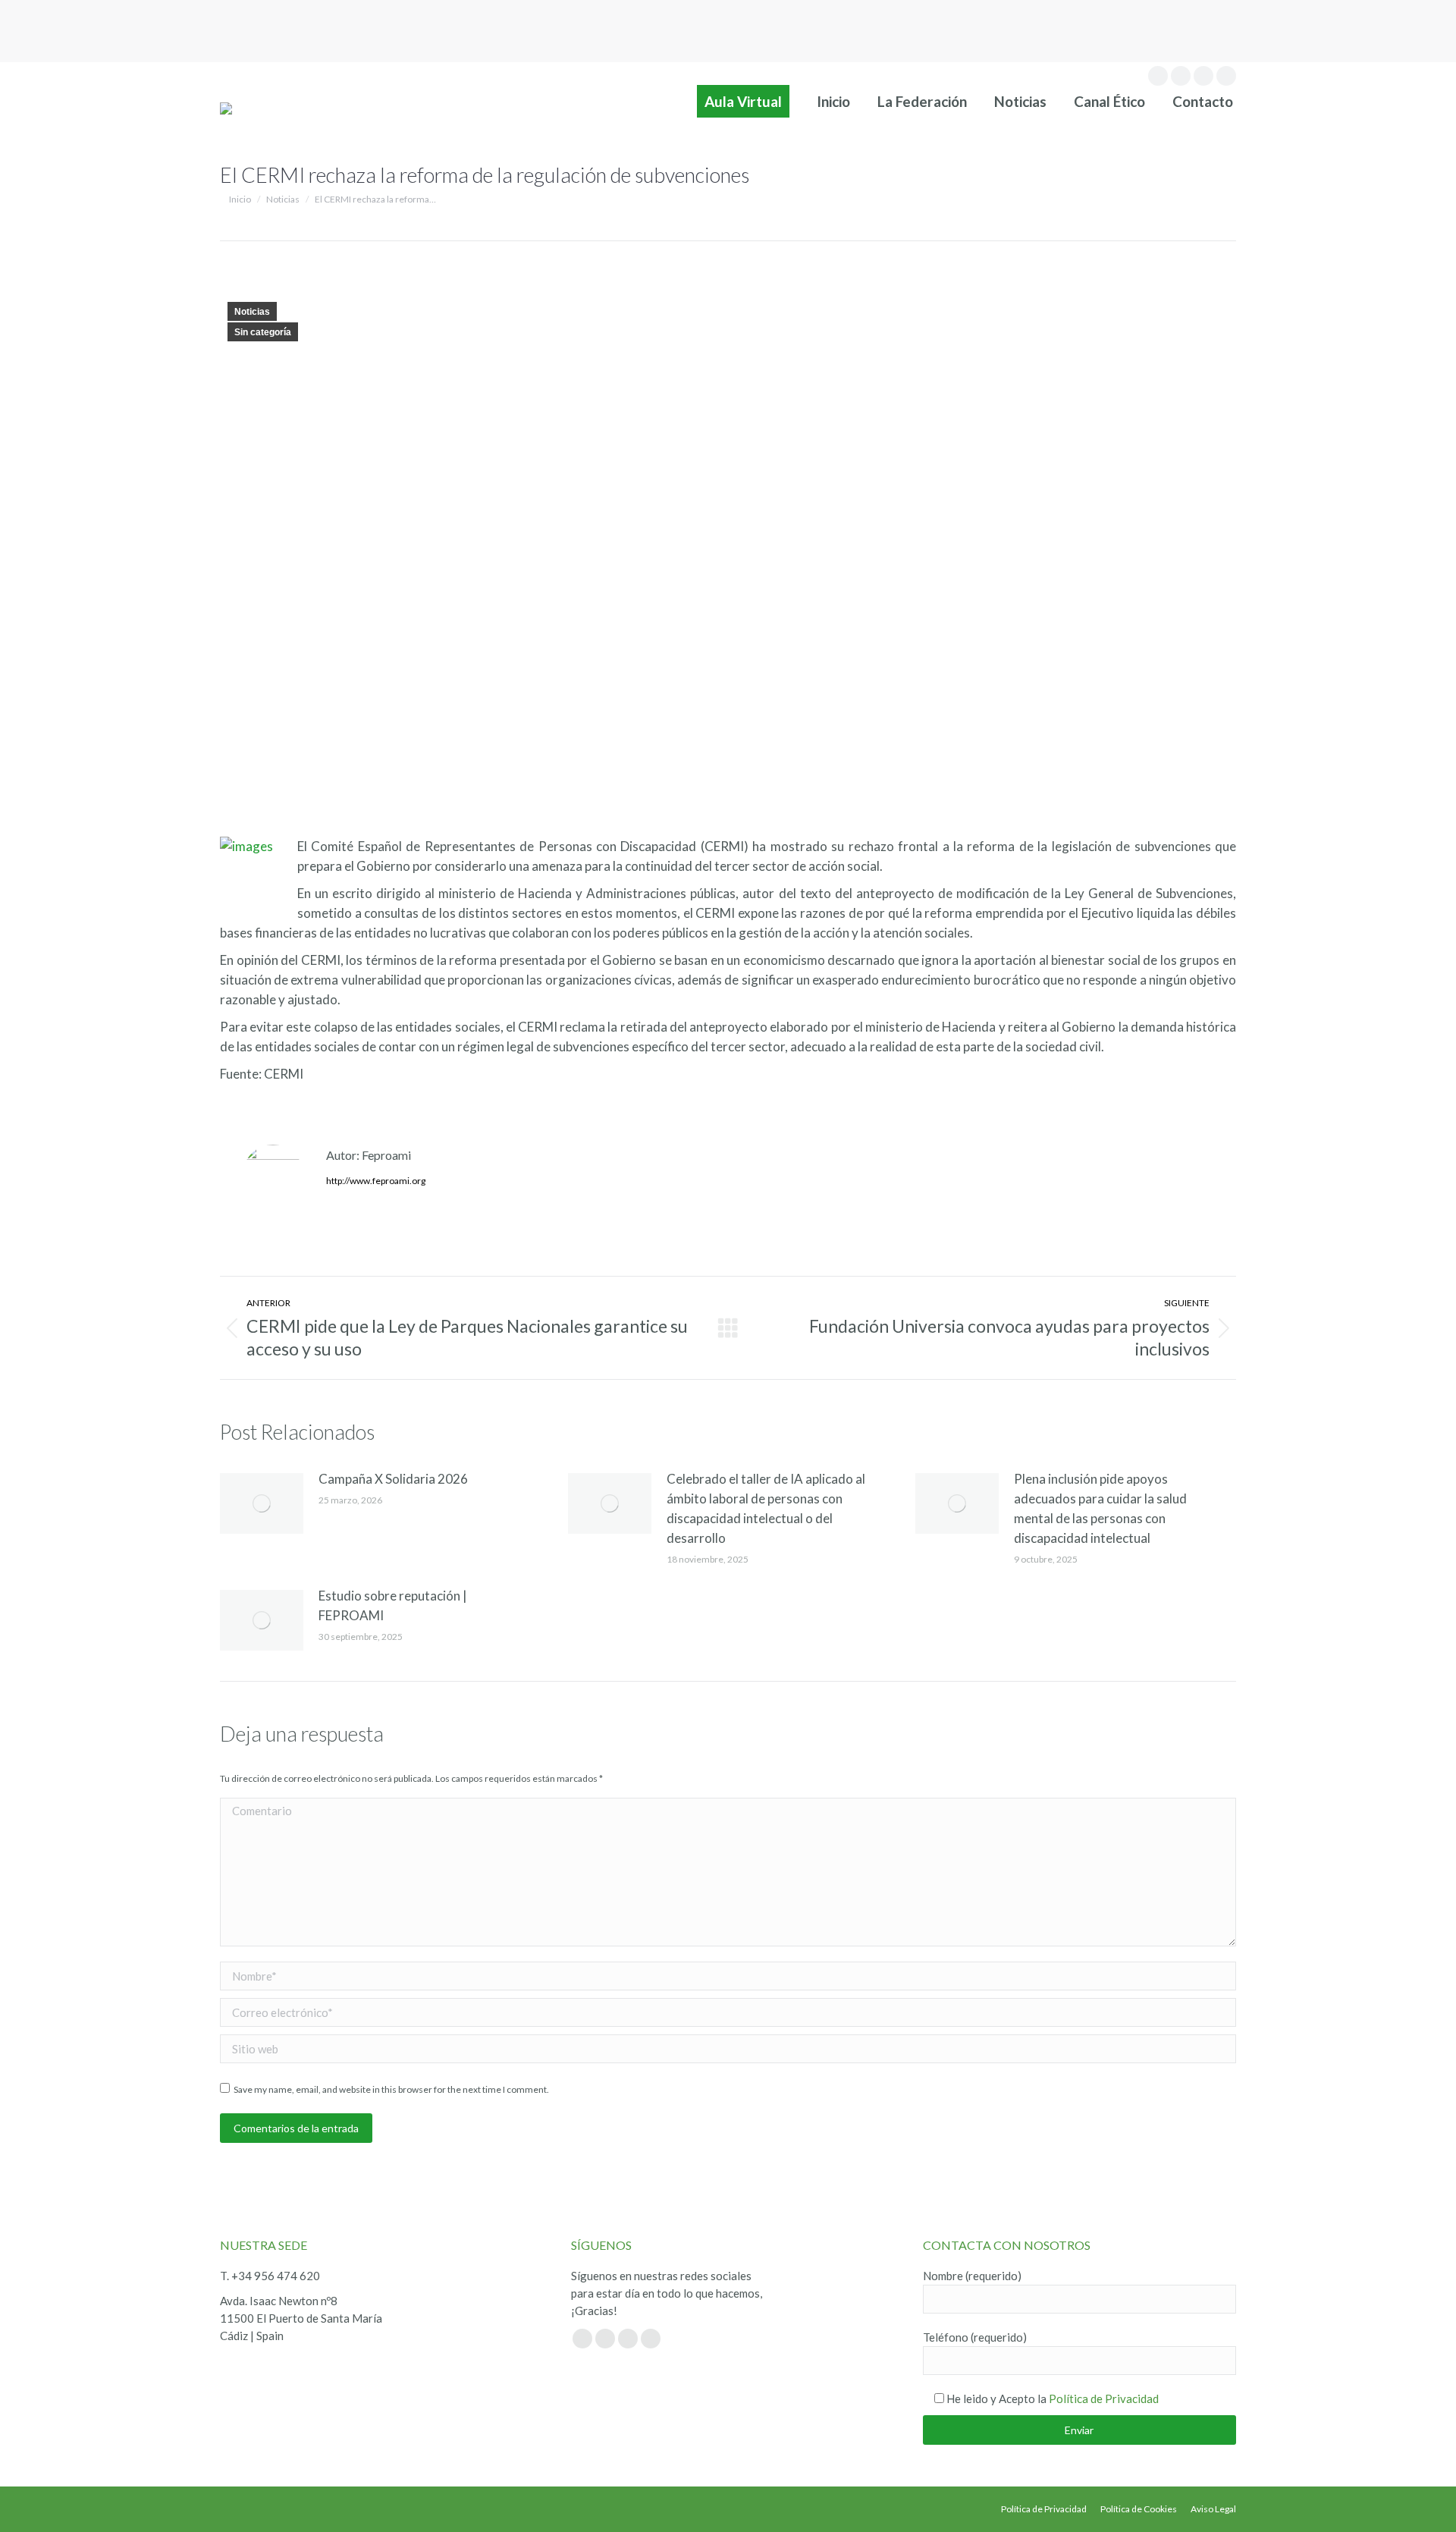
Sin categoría (263, 332)
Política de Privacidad (1104, 2398)
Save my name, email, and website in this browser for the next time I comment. (391, 2089)
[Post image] (262, 1503)
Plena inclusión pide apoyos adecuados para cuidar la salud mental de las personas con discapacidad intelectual (1100, 1508)
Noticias (252, 312)
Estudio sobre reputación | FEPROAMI (393, 1605)
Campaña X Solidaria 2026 (393, 1479)
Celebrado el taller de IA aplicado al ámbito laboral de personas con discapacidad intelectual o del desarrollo (766, 1508)
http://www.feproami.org (376, 1181)
